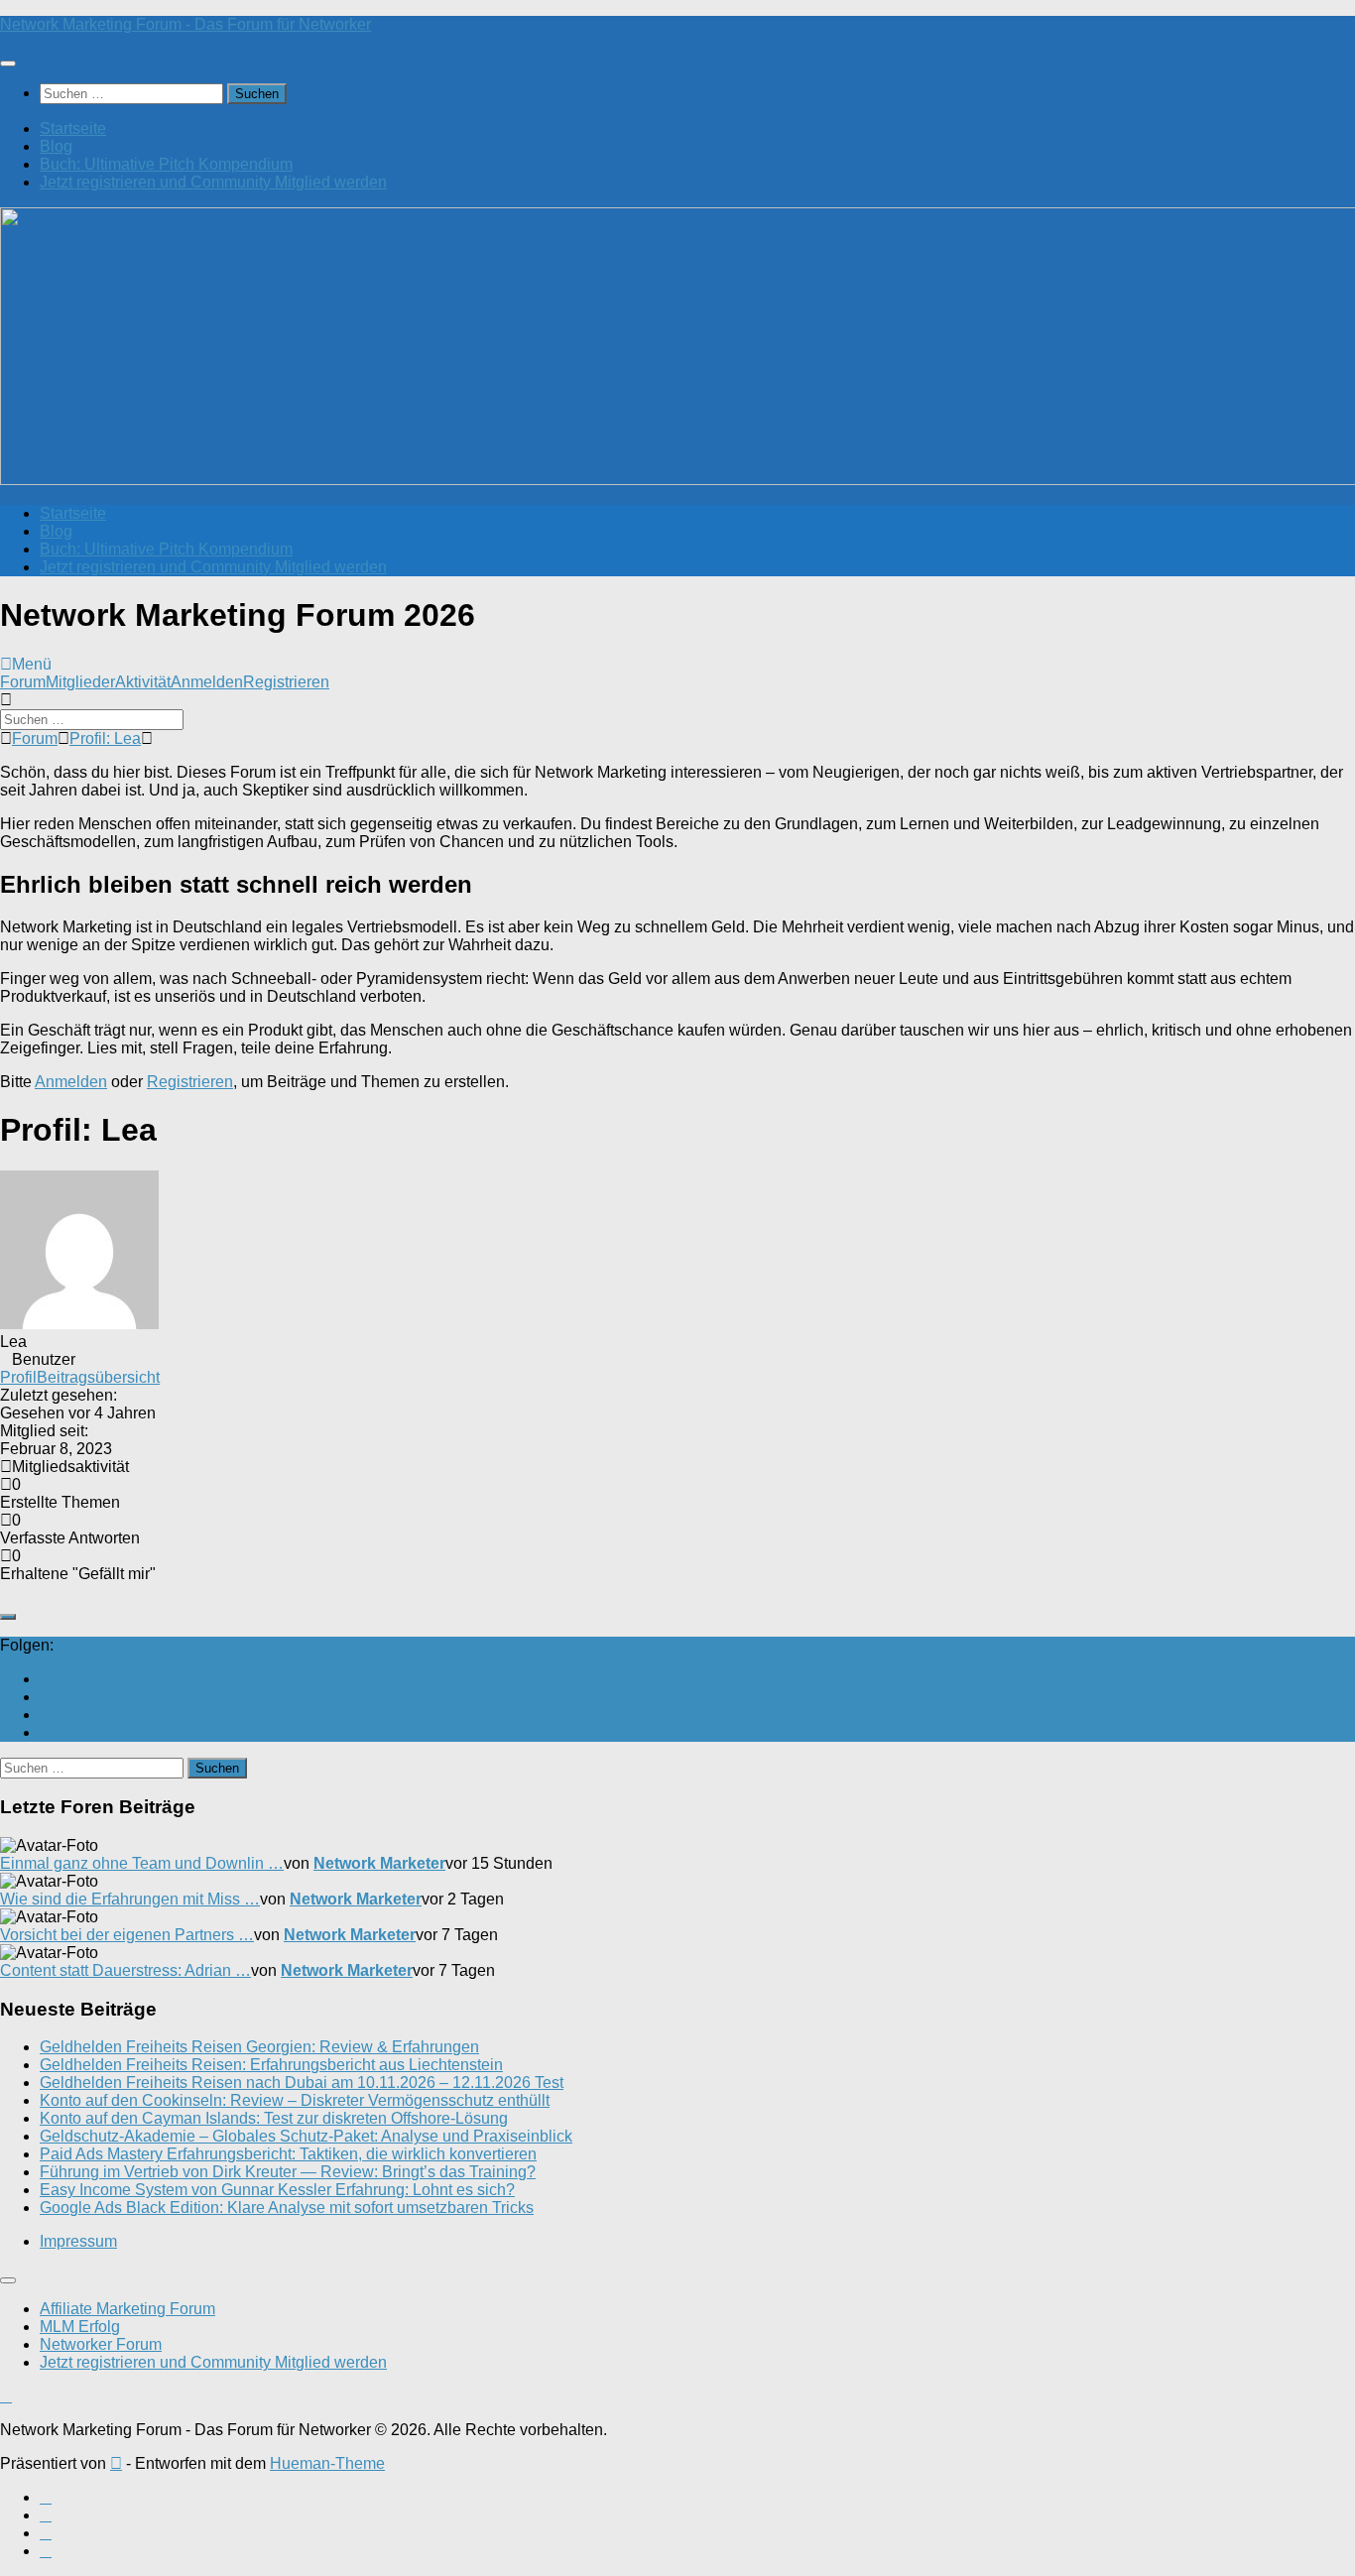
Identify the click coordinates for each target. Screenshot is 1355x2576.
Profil (18, 1377)
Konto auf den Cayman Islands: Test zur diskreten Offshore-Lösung (274, 2118)
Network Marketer (379, 1863)
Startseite (73, 128)
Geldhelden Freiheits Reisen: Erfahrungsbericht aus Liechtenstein (271, 2065)
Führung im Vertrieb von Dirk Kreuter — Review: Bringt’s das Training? (288, 2172)
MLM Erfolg (80, 2327)
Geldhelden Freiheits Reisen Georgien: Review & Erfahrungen (259, 2047)
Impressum (78, 2241)
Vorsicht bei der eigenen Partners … (127, 1935)
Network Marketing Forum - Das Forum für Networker (185, 24)
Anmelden (207, 682)
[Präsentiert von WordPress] (116, 2463)
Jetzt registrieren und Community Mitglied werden (213, 182)
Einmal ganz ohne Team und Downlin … (142, 1863)
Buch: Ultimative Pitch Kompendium (166, 164)
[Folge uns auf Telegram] (46, 1732)
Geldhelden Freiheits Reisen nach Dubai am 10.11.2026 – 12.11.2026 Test (302, 2083)
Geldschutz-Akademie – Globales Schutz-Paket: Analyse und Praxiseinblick (306, 2136)
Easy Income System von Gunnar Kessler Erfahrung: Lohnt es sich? (277, 2190)
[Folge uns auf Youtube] (46, 1679)
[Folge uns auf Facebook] (46, 1697)
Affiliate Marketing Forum (127, 2309)
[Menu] (8, 63)
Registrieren (286, 682)
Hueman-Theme (327, 2463)
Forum (23, 682)
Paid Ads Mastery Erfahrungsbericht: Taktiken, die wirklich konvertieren (288, 2154)
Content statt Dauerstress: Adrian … (125, 1970)
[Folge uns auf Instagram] (46, 1715)
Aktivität (143, 682)
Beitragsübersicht (98, 1377)
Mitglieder (80, 682)
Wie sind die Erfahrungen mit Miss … (130, 1899)
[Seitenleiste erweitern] (8, 1617)
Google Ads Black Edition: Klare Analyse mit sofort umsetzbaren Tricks (287, 2208)
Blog (56, 146)
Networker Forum (101, 2344)
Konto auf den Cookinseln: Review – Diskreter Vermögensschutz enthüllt (295, 2100)
